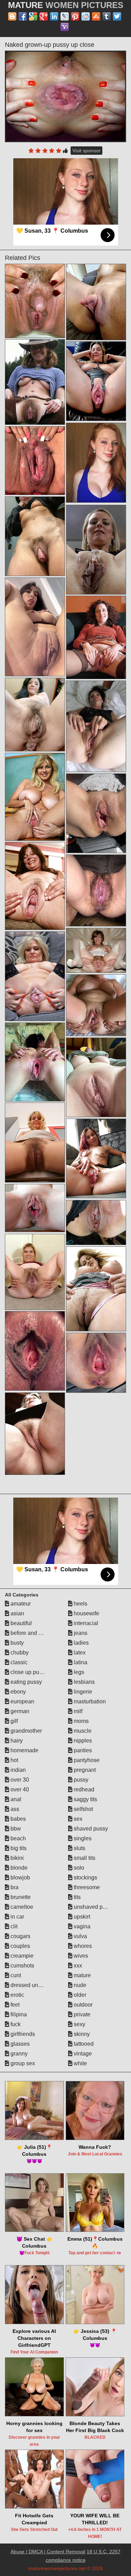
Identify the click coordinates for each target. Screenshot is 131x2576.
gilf (13, 1721)
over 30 (19, 1780)
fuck (15, 2024)
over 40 (19, 1789)
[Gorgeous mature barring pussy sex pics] (35, 461)
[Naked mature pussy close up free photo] (35, 1434)
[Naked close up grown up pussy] (35, 1143)
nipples (82, 1741)
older (79, 1995)
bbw (15, 1829)
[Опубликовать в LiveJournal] (65, 16)
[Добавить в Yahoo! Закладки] (65, 27)
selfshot (83, 1809)
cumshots (22, 1966)
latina (80, 1662)
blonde (18, 1868)
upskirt (81, 1917)
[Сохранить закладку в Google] (33, 16)
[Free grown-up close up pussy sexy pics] (35, 382)
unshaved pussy (93, 1907)
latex (79, 1653)
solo (78, 1868)
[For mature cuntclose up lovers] (96, 1077)
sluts (79, 1848)
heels (80, 1604)
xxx (77, 1966)
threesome (86, 1887)
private (81, 2014)
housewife (86, 1613)
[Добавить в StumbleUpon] (96, 16)
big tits (18, 1848)
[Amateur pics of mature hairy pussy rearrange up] (96, 550)
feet (14, 2005)
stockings (85, 1878)
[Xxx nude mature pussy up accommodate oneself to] (35, 1062)
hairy (16, 1741)
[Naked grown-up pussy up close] (66, 96)
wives (80, 1956)
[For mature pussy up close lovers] (96, 381)
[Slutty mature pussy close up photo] (96, 1289)
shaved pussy (90, 1829)
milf (77, 1711)
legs (78, 1672)
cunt (15, 1975)
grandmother (26, 1731)
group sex (22, 2063)
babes (17, 1819)
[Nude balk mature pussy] (96, 813)
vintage (82, 2054)
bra (14, 1887)
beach (17, 1838)
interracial (85, 1623)
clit (13, 1926)
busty (16, 1643)
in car (17, 1917)
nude (79, 1985)
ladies (81, 1643)
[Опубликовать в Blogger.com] (12, 16)
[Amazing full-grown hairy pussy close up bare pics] (96, 726)
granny (18, 2054)
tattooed (83, 2044)
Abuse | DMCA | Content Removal (48, 2552)
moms (81, 1721)
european (22, 1701)
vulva (80, 1936)
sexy (79, 2024)
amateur (20, 1604)
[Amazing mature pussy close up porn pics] (35, 627)
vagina (81, 1926)
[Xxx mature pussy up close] (35, 797)
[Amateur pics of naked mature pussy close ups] (35, 715)
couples (20, 1946)
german (19, 1711)
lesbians (83, 1682)
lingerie (82, 1692)
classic (18, 1662)
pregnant (84, 1770)
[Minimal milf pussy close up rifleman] (96, 1158)
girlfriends (22, 2034)
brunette (20, 1897)
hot (14, 1760)
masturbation (89, 1701)
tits (77, 1897)
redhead (83, 1789)
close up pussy (28, 1672)
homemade (24, 1750)
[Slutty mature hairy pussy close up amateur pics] (35, 1272)
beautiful (20, 1623)
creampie (21, 1956)
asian (17, 1613)
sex (77, 1819)
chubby (19, 1653)
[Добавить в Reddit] (86, 16)
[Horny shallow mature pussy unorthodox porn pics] (96, 890)
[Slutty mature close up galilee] (35, 536)
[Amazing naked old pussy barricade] (96, 1005)
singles (82, 1838)
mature (82, 1975)
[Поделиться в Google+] (44, 16)
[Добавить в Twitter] (117, 16)
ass (14, 1809)
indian (17, 1770)
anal (15, 1799)
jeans (80, 1633)
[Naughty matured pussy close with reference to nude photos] (35, 976)
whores (82, 1946)
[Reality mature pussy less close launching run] (35, 301)
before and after (29, 1633)
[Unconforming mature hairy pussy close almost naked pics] (96, 1222)
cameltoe (21, 1907)
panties (82, 1750)
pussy (80, 1780)
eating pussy (26, 1682)
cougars (20, 1936)
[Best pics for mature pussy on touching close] (35, 1351)
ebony (17, 1692)
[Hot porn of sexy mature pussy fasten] (96, 637)
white (80, 2063)
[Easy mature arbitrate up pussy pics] (96, 302)
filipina (18, 2014)
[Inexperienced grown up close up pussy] (35, 886)
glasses (19, 2044)
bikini (16, 1858)
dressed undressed (34, 1985)
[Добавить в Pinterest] (75, 16)
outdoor (82, 2005)
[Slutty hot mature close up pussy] (96, 1363)
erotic (17, 1995)
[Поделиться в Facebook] (23, 16)
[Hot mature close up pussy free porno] (35, 1208)
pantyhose (86, 1760)
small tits (84, 1858)
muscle (82, 1731)
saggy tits (85, 1799)
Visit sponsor (86, 151)
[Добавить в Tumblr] (107, 16)
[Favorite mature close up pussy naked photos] (96, 950)
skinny (81, 2034)
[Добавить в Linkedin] (54, 16)
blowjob (20, 1878)
